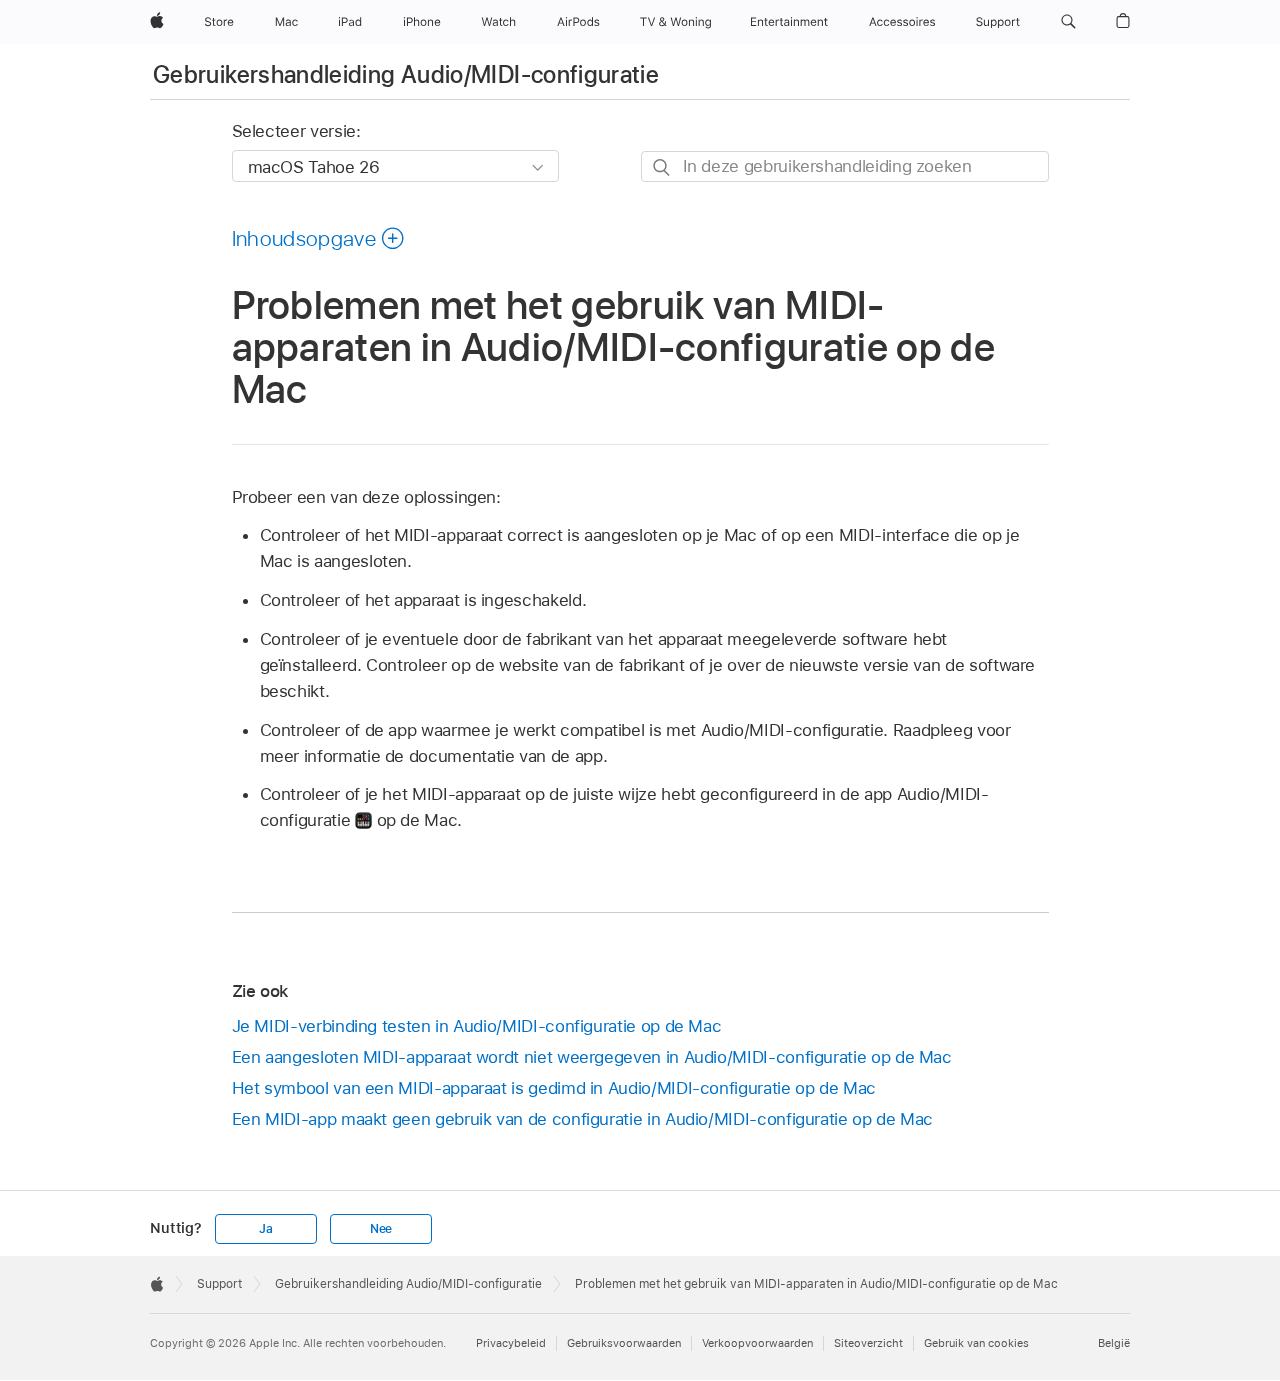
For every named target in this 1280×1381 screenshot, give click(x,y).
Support (219, 1284)
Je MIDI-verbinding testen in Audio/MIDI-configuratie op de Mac (477, 1026)
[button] (1068, 22)
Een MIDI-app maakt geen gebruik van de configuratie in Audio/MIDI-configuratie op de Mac (583, 1119)
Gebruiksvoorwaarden (624, 1343)
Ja (266, 1229)
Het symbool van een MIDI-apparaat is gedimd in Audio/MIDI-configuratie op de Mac (554, 1088)
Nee (381, 1229)
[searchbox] (845, 166)
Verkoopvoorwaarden (757, 1343)
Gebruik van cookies (976, 1343)
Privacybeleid (511, 1343)
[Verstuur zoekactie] (662, 167)
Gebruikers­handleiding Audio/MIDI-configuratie (406, 74)
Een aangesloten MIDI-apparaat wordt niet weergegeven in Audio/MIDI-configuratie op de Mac (592, 1057)
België (1114, 1343)
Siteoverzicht (868, 1343)
